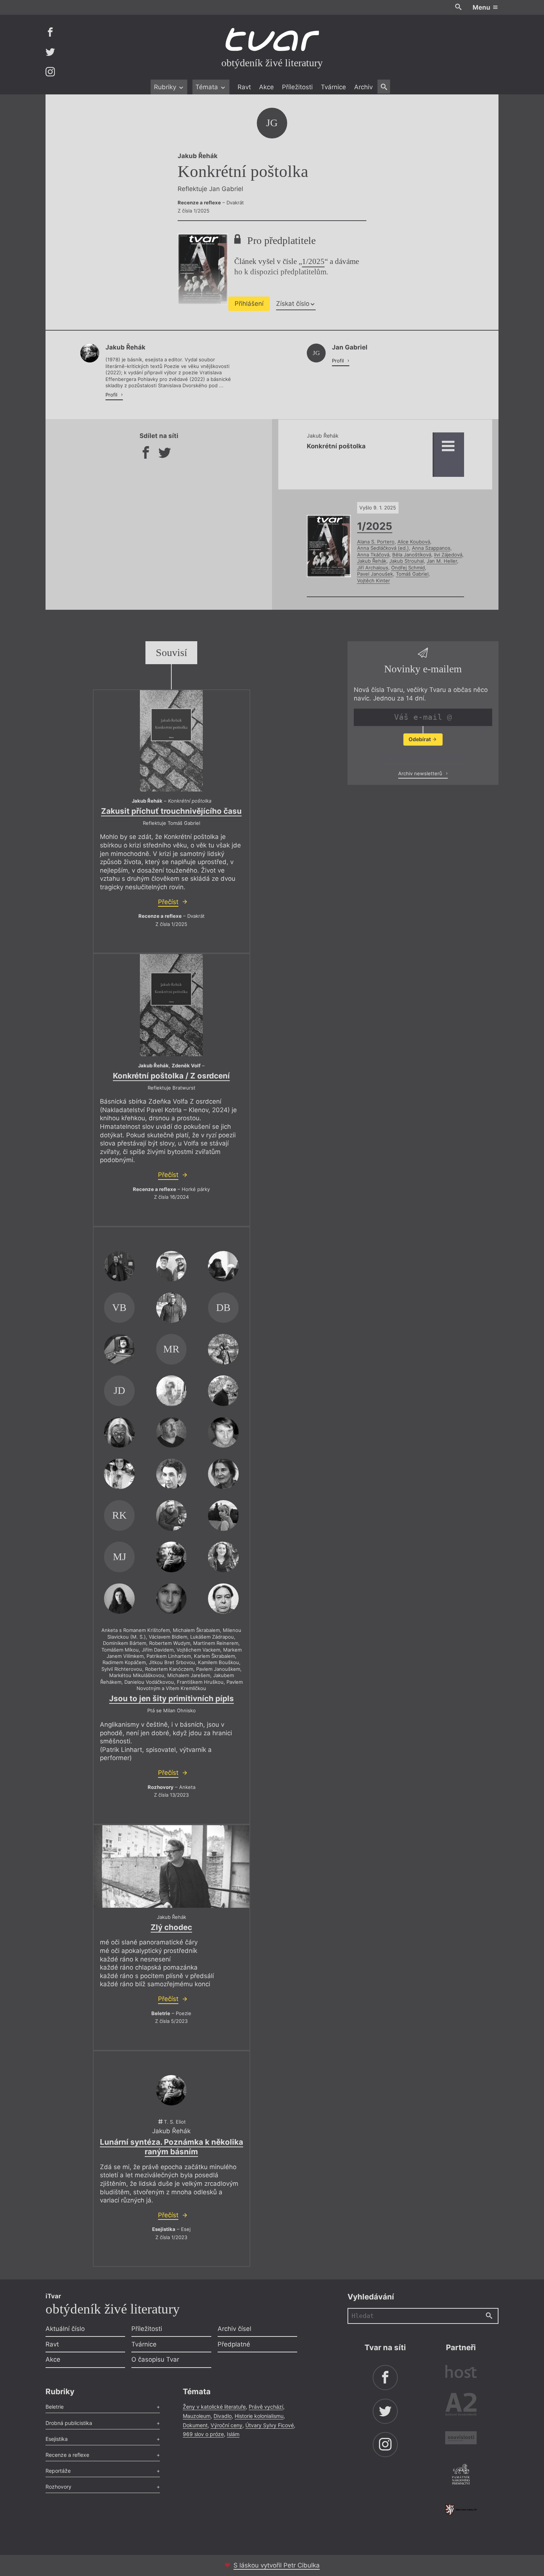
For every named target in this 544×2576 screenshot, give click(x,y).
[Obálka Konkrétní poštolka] (171, 741)
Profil (112, 395)
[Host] (461, 2373)
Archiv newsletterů (421, 773)
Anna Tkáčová (373, 555)
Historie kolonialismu (259, 2416)
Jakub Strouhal (407, 561)
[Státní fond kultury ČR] (461, 2510)
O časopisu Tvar (155, 2359)
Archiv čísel (234, 2329)
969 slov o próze (203, 2434)
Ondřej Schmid (408, 568)
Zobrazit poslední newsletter (421, 758)
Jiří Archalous (373, 568)
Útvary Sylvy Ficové (270, 2425)
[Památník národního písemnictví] (461, 2475)
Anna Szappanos (431, 548)
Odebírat (420, 740)
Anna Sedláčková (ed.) (383, 548)
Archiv (363, 87)
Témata (208, 87)
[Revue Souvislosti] (461, 2439)
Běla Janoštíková (412, 555)
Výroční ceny (226, 2425)
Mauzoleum (197, 2416)
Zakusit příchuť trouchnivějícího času (171, 811)
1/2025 (313, 261)
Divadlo (223, 2416)
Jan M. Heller (442, 561)
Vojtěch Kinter (374, 581)
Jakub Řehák (372, 561)
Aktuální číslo (65, 2329)
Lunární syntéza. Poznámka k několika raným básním (172, 2147)
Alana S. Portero (376, 542)
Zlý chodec (171, 1927)
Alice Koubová (414, 542)
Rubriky (166, 87)
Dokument (195, 2425)
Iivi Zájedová (448, 555)
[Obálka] (171, 1005)
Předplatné (234, 2344)
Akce (266, 87)
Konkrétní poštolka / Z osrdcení (171, 1076)
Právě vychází (266, 2407)
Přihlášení (249, 304)
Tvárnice (333, 87)
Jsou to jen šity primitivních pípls (172, 1698)
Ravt (244, 87)
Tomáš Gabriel (412, 574)
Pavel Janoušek (375, 574)
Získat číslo (293, 304)
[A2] (461, 2406)
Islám (233, 2434)
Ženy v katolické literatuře (214, 2407)
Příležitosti (297, 87)
